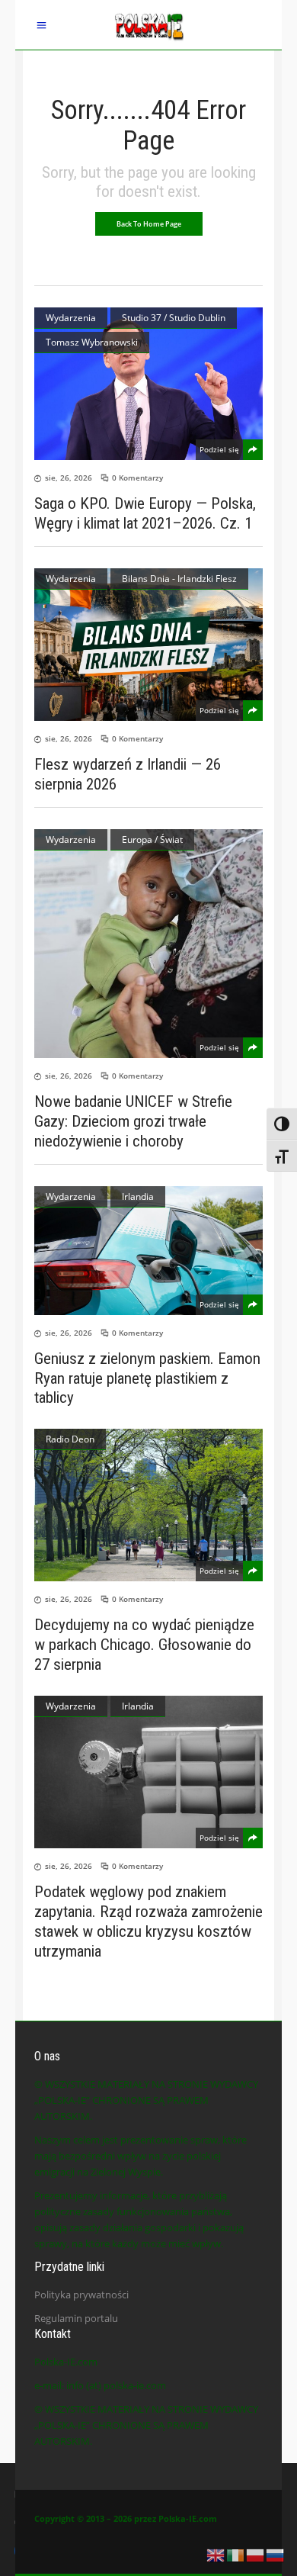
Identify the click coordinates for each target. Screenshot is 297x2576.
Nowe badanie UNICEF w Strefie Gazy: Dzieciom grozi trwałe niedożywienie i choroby (133, 1121)
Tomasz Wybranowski (92, 342)
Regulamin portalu (76, 2318)
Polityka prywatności (81, 2295)
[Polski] (256, 2554)
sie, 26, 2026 (69, 478)
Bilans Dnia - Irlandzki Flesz (179, 579)
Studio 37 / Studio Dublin (174, 318)
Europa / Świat (152, 839)
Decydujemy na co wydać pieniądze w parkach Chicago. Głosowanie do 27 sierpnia (144, 1645)
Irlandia (138, 1196)
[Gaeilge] (236, 2554)
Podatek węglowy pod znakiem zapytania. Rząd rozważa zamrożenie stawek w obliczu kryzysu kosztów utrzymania (148, 1922)
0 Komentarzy (137, 478)
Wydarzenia (71, 318)
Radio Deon (70, 1439)
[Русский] (276, 2554)
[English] (216, 2554)
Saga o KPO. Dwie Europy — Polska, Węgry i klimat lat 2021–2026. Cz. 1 (145, 513)
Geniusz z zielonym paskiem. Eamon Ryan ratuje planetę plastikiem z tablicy (147, 1378)
